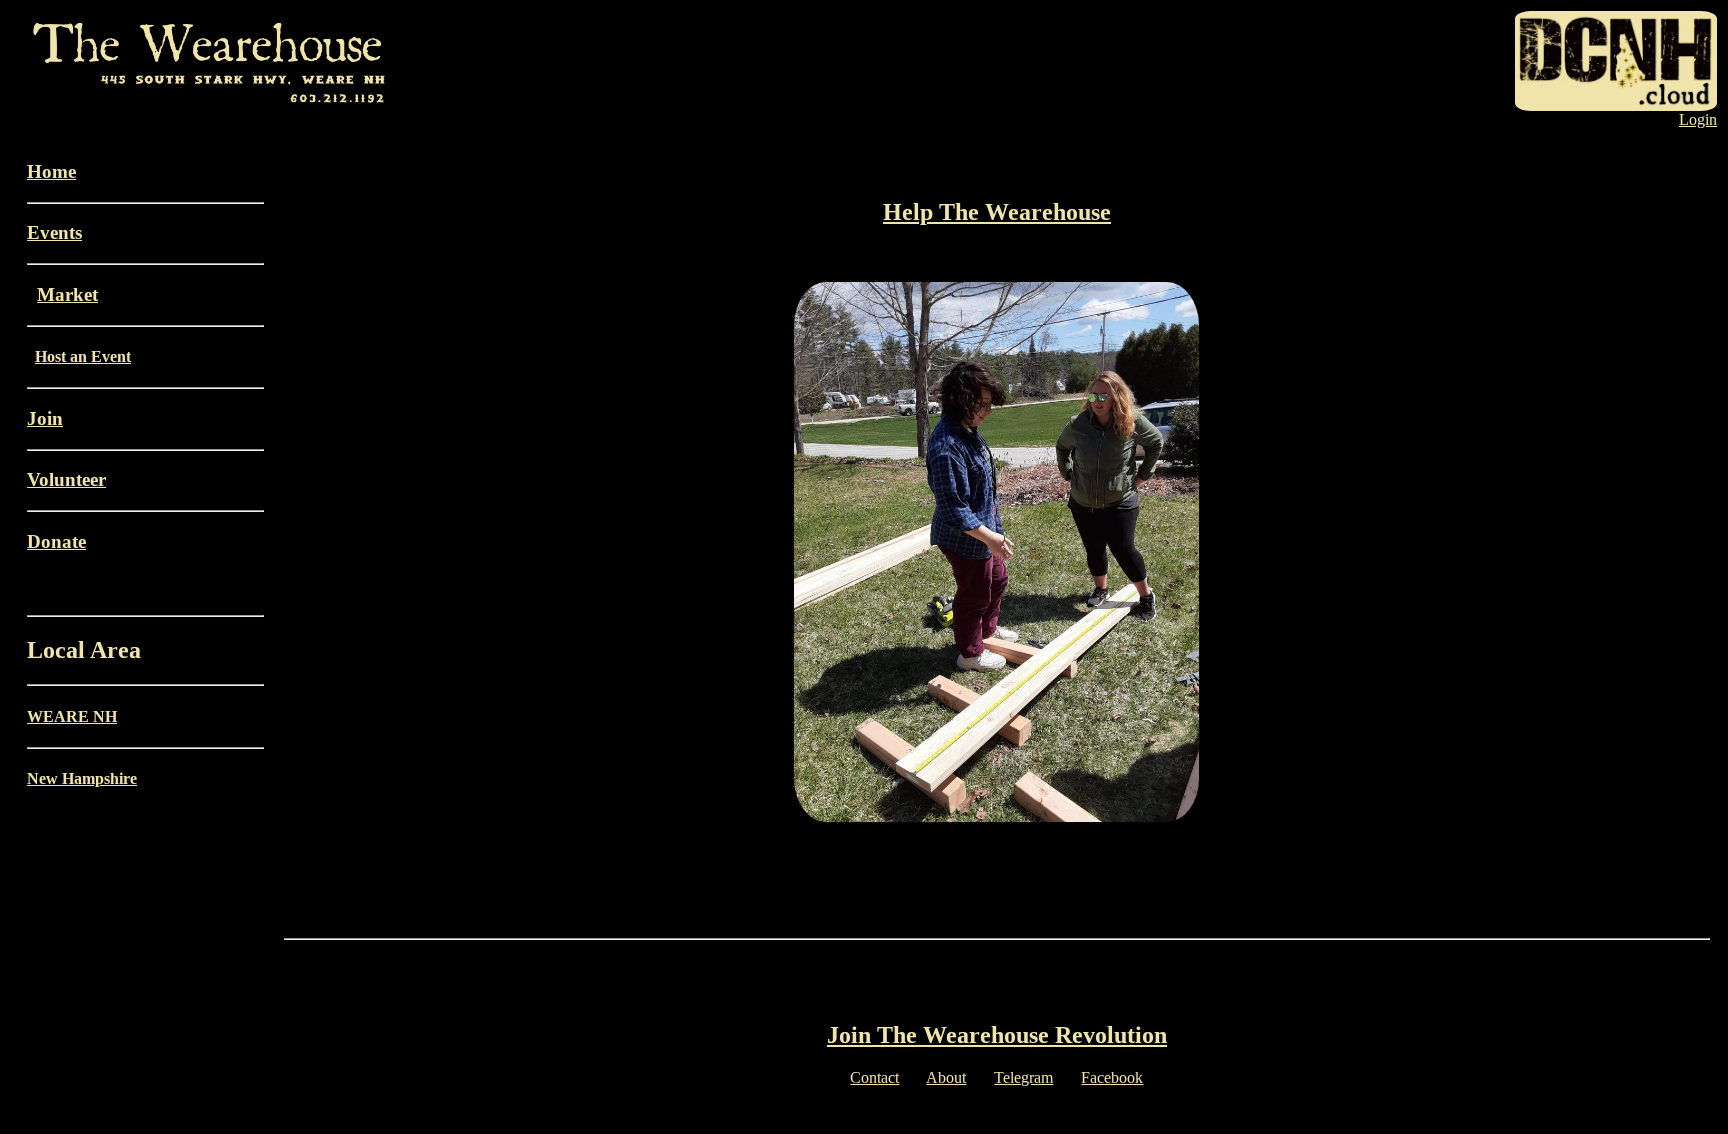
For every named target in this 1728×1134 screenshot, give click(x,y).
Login (1698, 119)
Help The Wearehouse (997, 212)
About (946, 1077)
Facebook (1112, 1077)
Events (54, 232)
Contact (874, 1077)
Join (45, 418)
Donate (56, 541)
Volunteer (66, 479)
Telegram (1023, 1077)
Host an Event (83, 356)
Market (67, 294)
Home (51, 171)
